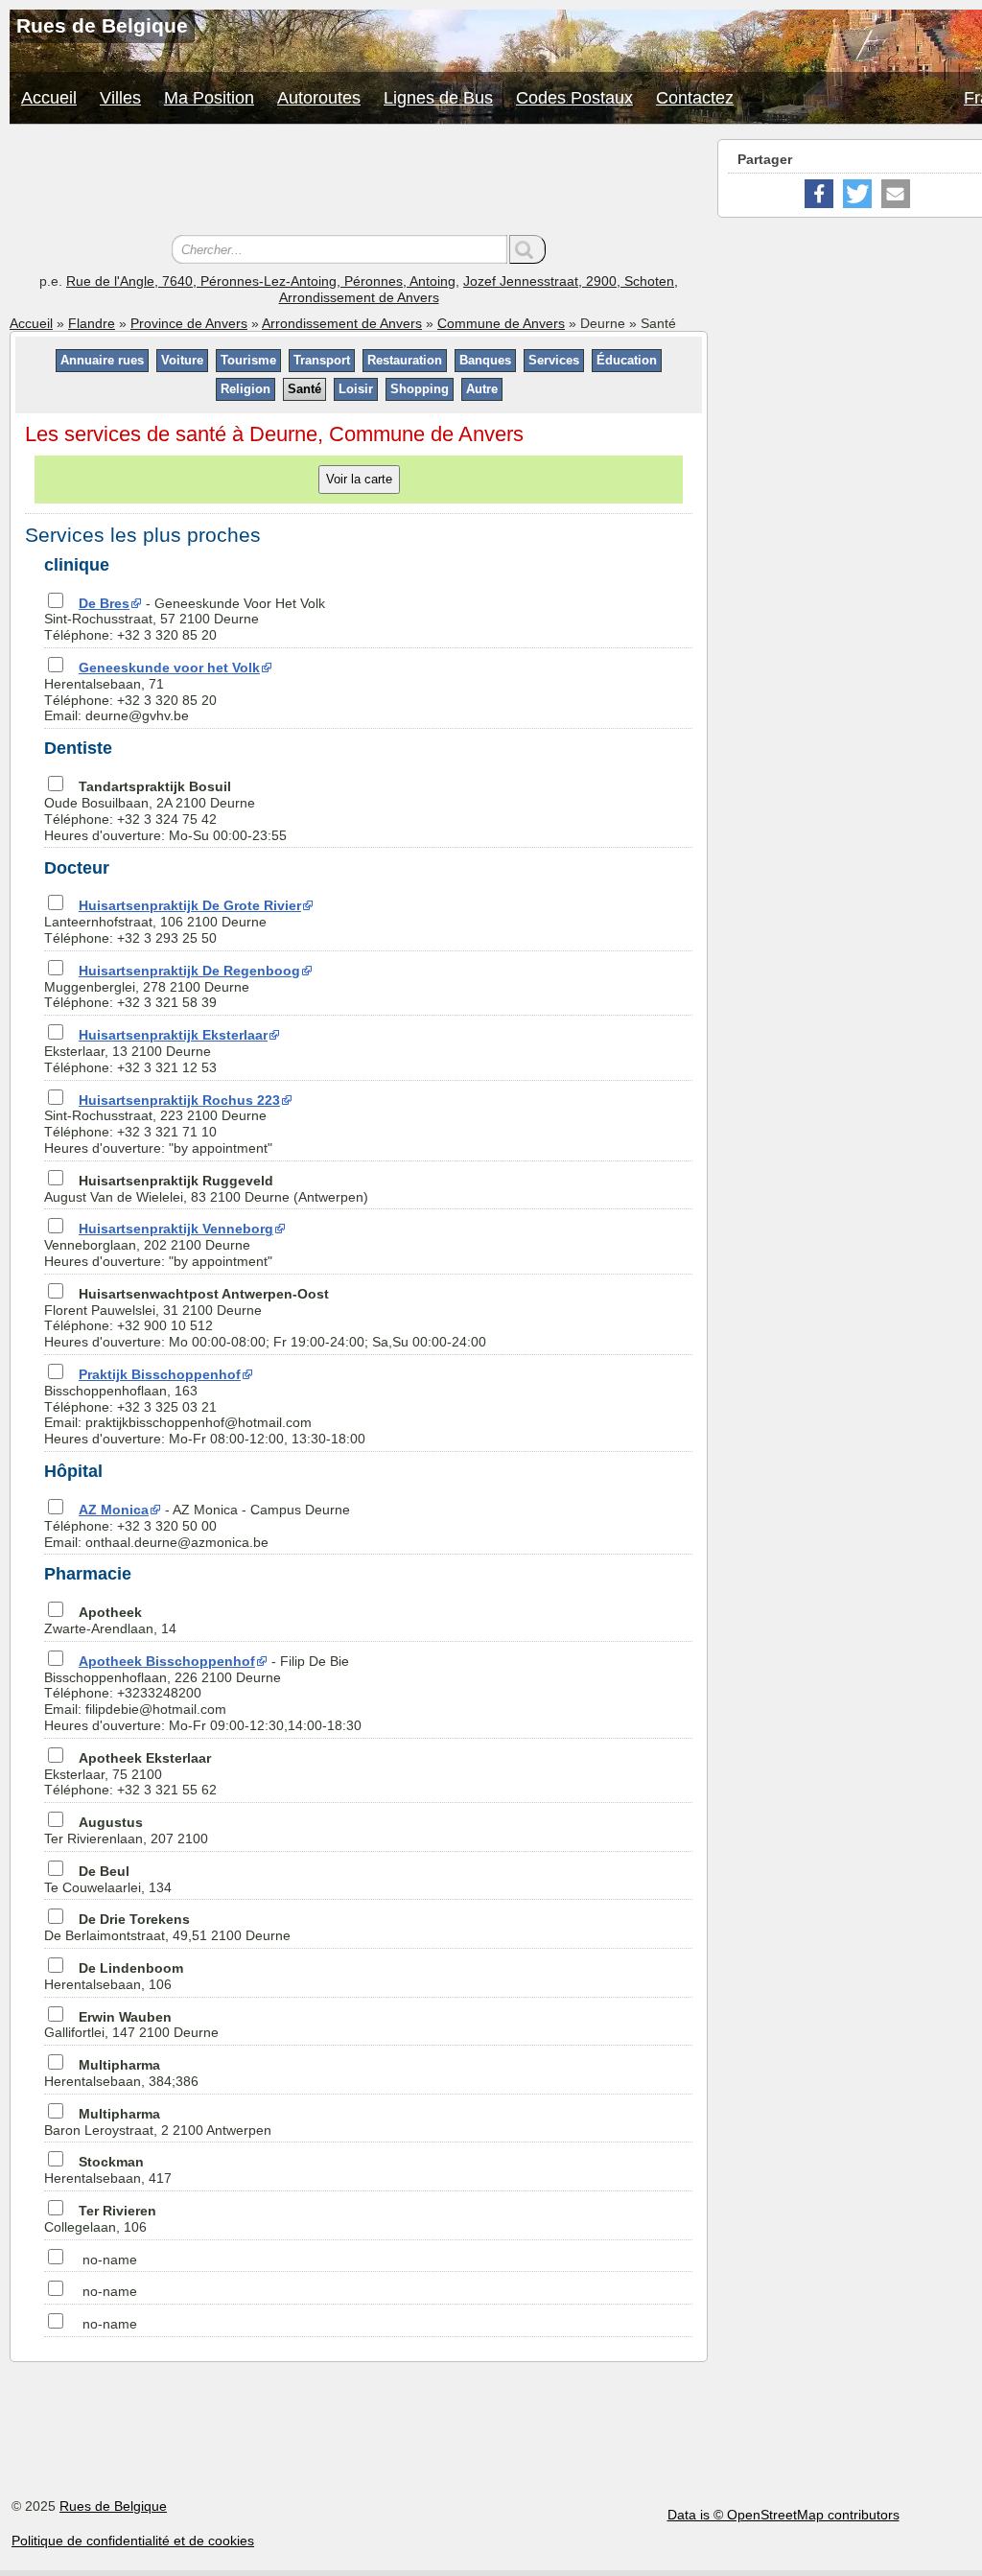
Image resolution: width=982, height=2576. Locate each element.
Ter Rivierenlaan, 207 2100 (126, 1830)
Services (554, 360)
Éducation (627, 360)
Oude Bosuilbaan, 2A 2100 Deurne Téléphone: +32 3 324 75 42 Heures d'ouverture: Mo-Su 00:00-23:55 (165, 810)
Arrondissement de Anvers (342, 323)
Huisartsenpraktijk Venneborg (176, 1229)
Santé (304, 389)
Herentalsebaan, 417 (108, 2170)
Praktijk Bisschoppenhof (160, 1374)
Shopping (420, 389)
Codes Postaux (574, 98)
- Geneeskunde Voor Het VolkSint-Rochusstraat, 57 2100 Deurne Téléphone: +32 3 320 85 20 (185, 620)
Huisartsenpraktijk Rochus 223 (179, 1100)
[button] (819, 194)
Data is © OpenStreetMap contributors (783, 2515)
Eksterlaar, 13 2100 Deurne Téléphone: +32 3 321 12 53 (156, 1051)
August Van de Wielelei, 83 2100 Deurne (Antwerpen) (206, 1189)
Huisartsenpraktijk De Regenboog (189, 971)
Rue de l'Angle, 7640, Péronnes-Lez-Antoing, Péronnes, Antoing (261, 281)
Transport (322, 360)
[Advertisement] (359, 182)
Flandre (92, 323)
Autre (482, 389)
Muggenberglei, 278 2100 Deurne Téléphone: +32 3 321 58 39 (172, 987)
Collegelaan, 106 (100, 2219)
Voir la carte (359, 479)
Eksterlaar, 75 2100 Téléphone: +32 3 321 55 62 (130, 1774)
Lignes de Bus (438, 98)
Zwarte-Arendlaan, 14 (110, 1620)
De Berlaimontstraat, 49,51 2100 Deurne (167, 1927)
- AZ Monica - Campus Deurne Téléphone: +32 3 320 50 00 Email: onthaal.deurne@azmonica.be (197, 1526)
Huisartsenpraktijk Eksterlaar (173, 1035)
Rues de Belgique (113, 2506)
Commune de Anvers (501, 323)
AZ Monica (114, 1510)
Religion (245, 389)
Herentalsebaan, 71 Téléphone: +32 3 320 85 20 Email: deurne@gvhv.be (152, 691)
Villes (120, 98)
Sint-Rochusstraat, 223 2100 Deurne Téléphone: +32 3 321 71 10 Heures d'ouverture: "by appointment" (162, 1124)
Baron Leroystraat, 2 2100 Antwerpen (158, 2122)
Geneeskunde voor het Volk (169, 667)
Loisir (356, 389)
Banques (485, 360)
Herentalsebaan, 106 (114, 1976)
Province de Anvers (189, 323)
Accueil (49, 98)
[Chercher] (527, 249)
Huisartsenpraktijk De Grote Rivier (190, 905)
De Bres (104, 603)
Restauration (405, 360)
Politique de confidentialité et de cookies (133, 2541)
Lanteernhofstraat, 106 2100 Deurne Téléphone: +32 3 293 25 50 (173, 922)
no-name (110, 2260)
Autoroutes (319, 98)
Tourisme (248, 360)
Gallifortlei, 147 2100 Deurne (131, 2025)
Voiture (182, 360)
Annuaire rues (102, 360)
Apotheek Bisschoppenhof (167, 1661)
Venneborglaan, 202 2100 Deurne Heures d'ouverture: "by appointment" (159, 1245)
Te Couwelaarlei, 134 (108, 1879)
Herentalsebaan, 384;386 (121, 2073)
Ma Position (209, 98)
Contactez (695, 98)
